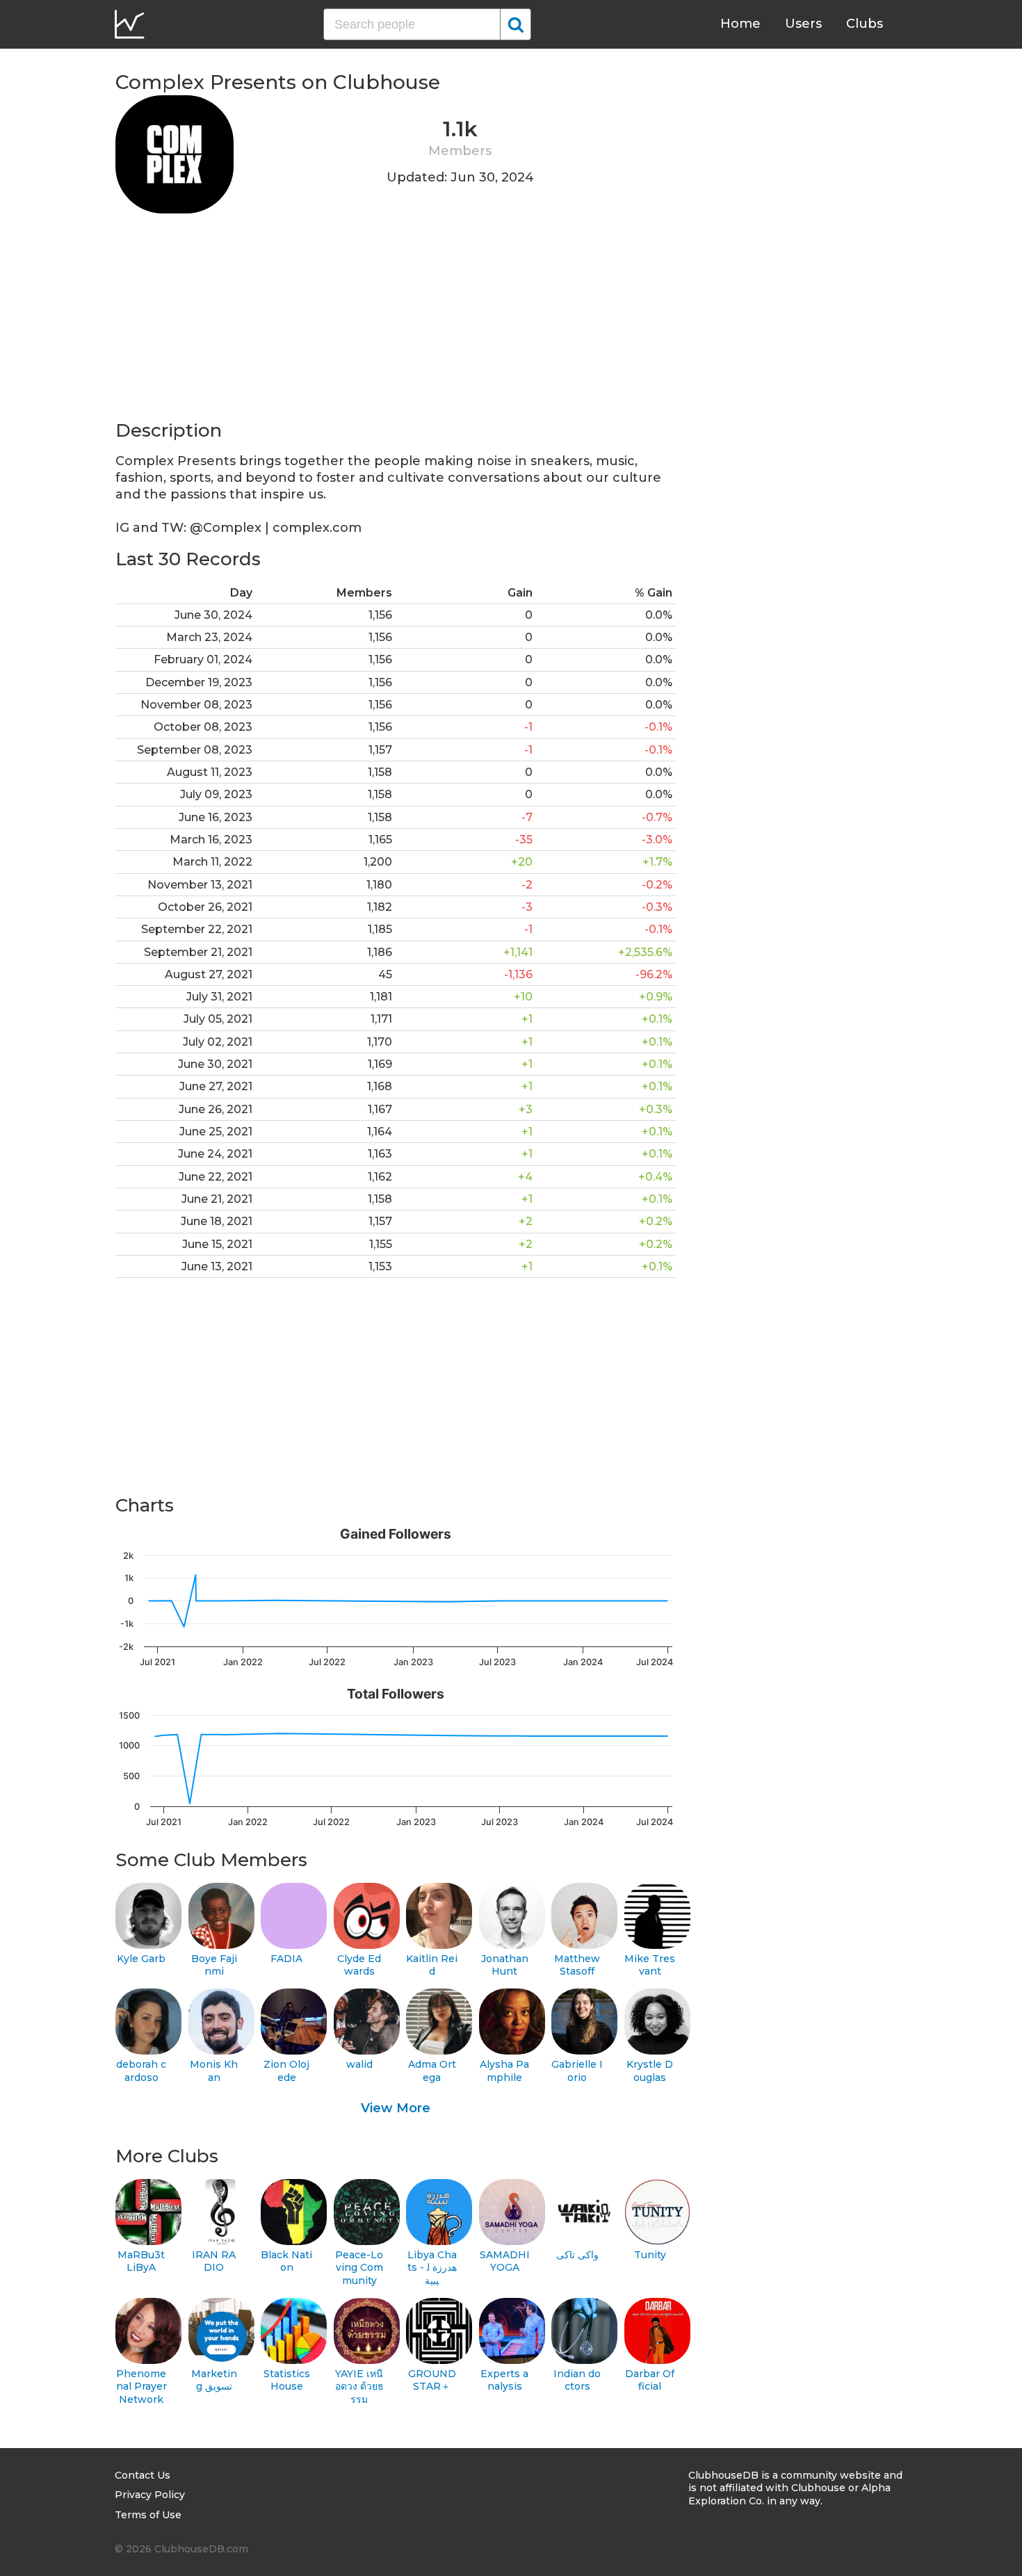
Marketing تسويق (214, 2380)
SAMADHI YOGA (505, 2261)
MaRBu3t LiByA (141, 2261)
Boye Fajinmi (214, 1965)
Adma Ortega (432, 2071)
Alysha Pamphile (504, 2071)
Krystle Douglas (650, 2071)
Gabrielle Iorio (577, 2071)
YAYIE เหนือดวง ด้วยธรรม (359, 2387)
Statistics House (287, 2380)
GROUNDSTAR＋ (432, 2380)
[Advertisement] (396, 321)
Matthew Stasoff (577, 1965)
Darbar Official (650, 2380)
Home (740, 24)
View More (396, 2108)
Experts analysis (504, 2380)
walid (359, 2064)
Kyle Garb (141, 1959)
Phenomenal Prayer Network (141, 2387)
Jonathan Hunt (505, 1965)
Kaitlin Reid (432, 1965)
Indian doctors (577, 2380)
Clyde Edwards (359, 1965)
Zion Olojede (286, 2071)
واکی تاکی (577, 2255)
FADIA (286, 1959)
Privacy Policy (150, 2495)
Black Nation (286, 2261)
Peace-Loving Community (359, 2268)
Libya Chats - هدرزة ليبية (432, 2268)
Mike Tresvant (650, 1965)
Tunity (650, 2255)
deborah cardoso (141, 2071)
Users (803, 24)
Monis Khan (214, 2071)
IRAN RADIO (214, 2261)
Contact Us (143, 2475)
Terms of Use (148, 2515)
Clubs (865, 24)
